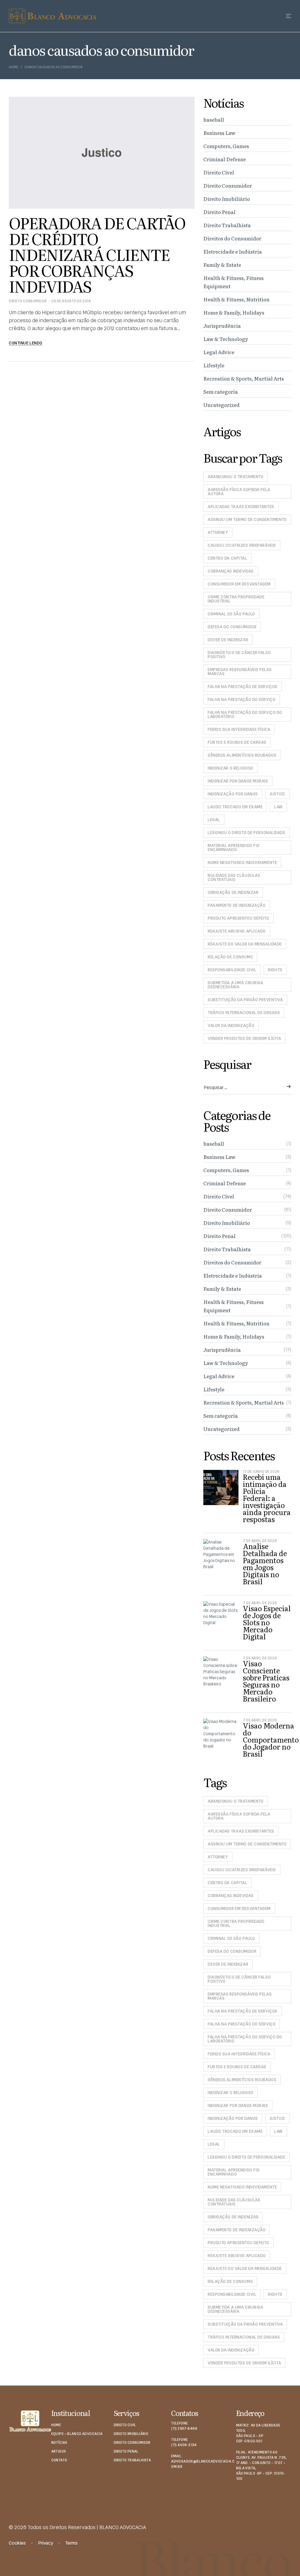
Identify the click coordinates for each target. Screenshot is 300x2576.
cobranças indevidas (231, 571)
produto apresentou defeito (238, 918)
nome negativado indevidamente (242, 862)
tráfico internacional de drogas (244, 1013)
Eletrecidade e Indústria (233, 251)
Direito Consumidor (28, 301)
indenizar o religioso (231, 768)
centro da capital (227, 558)
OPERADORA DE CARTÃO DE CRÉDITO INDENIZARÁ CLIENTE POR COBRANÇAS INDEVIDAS (97, 254)
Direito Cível (219, 172)
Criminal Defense (225, 159)
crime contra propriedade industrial (236, 599)
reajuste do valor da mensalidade (245, 944)
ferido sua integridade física (239, 729)
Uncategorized (221, 405)
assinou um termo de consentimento (247, 519)
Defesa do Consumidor (232, 627)
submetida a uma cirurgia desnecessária (235, 985)
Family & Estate (222, 265)
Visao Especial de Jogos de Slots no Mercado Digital (267, 1622)
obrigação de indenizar (233, 892)
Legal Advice (219, 352)
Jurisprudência (222, 326)
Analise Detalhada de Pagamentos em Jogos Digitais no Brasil (265, 1564)
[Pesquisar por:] (247, 1088)
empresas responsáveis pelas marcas (240, 672)
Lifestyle (214, 365)
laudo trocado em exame (235, 807)
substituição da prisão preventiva (245, 1000)
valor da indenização (231, 1025)
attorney (218, 532)
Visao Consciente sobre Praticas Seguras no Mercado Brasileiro (266, 1681)
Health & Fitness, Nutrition (236, 299)
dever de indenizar (228, 640)
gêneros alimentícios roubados (242, 755)
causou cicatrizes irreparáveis (242, 545)
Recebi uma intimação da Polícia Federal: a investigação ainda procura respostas (267, 1498)
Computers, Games (226, 146)
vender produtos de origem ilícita (244, 1038)
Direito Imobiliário (227, 199)
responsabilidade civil (232, 970)
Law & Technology (226, 339)
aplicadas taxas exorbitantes (241, 507)
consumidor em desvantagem (239, 584)
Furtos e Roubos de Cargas (237, 742)
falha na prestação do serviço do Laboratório (245, 714)
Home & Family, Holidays (234, 312)
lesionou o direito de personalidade (247, 833)
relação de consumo (230, 957)
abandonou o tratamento (236, 477)
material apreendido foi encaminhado (234, 848)
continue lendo (26, 343)
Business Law (219, 133)
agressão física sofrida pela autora (239, 492)
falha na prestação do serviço (242, 699)
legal (214, 820)
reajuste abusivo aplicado (237, 931)
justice (277, 794)
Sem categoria (221, 392)
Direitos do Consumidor (232, 238)
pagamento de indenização (237, 905)
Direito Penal (219, 212)
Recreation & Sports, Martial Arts (244, 378)
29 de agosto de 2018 (71, 301)
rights (275, 970)
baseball (214, 119)
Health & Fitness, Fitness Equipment (233, 282)
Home (13, 67)
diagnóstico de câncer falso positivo (239, 655)
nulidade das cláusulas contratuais (234, 877)
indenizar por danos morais (238, 781)
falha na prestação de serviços (243, 687)
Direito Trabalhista (227, 225)
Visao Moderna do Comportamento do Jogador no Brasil (271, 1739)
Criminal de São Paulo (231, 614)
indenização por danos (233, 794)
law (278, 807)
